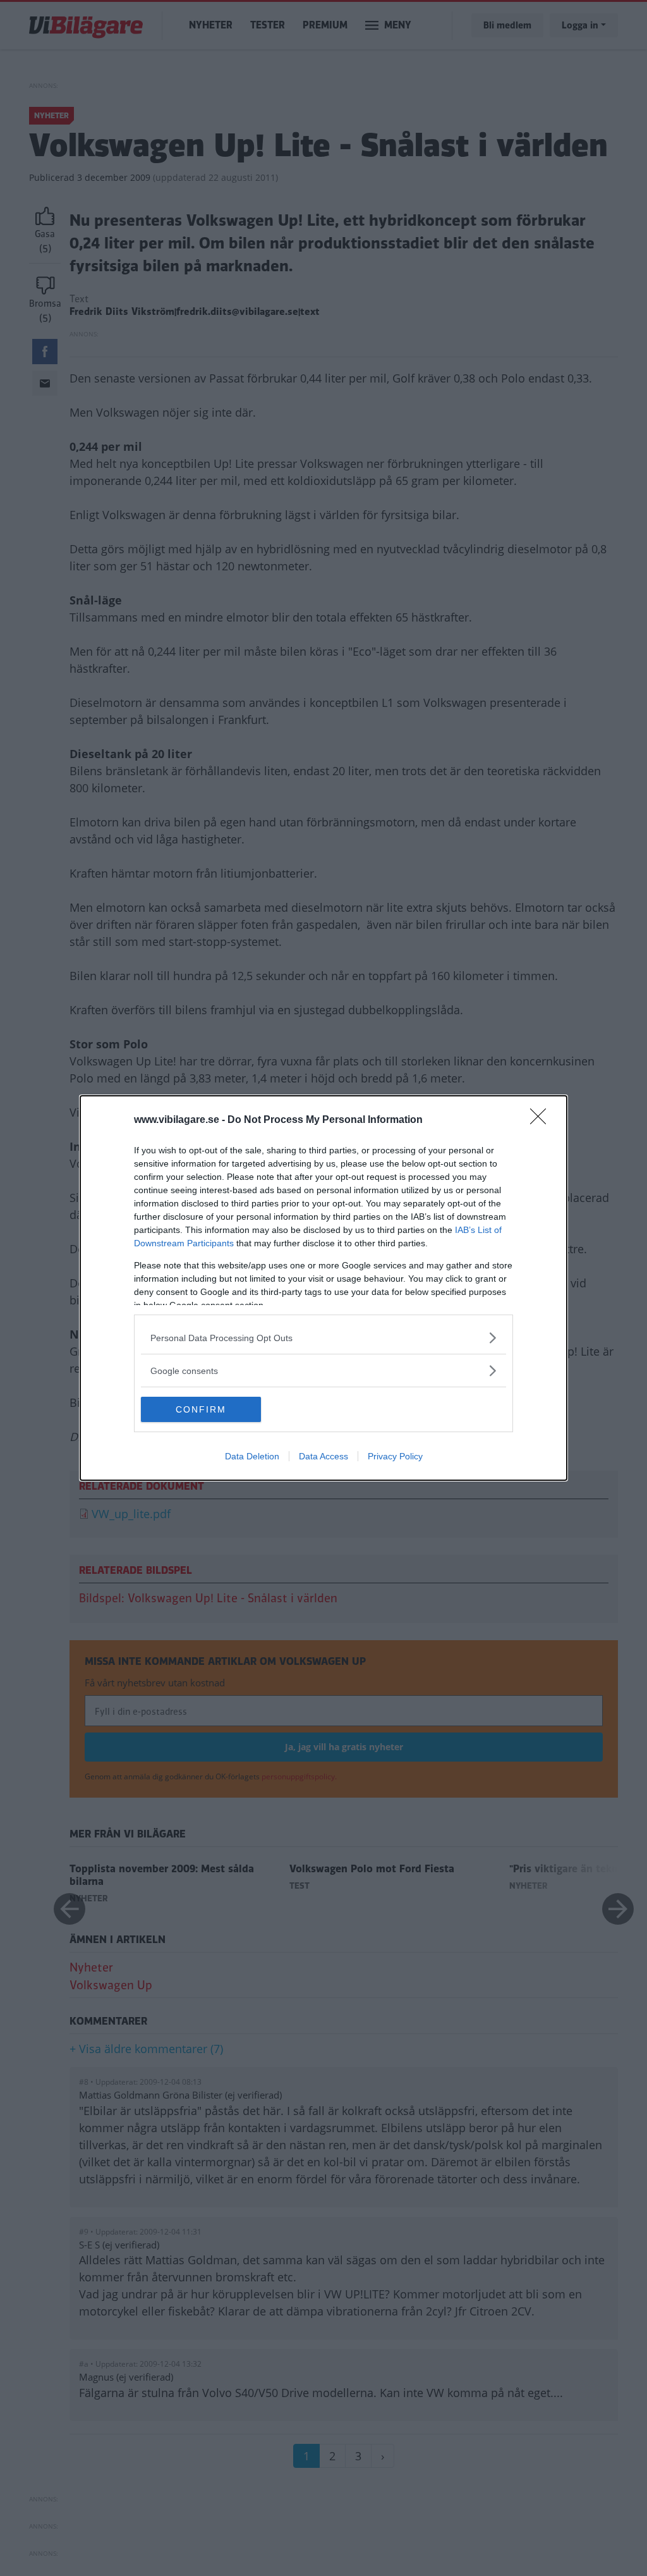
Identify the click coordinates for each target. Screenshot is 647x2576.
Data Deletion (252, 1456)
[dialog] (323, 1288)
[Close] (542, 1120)
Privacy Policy (395, 1456)
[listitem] (323, 1338)
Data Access (323, 1456)
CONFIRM (201, 1409)
